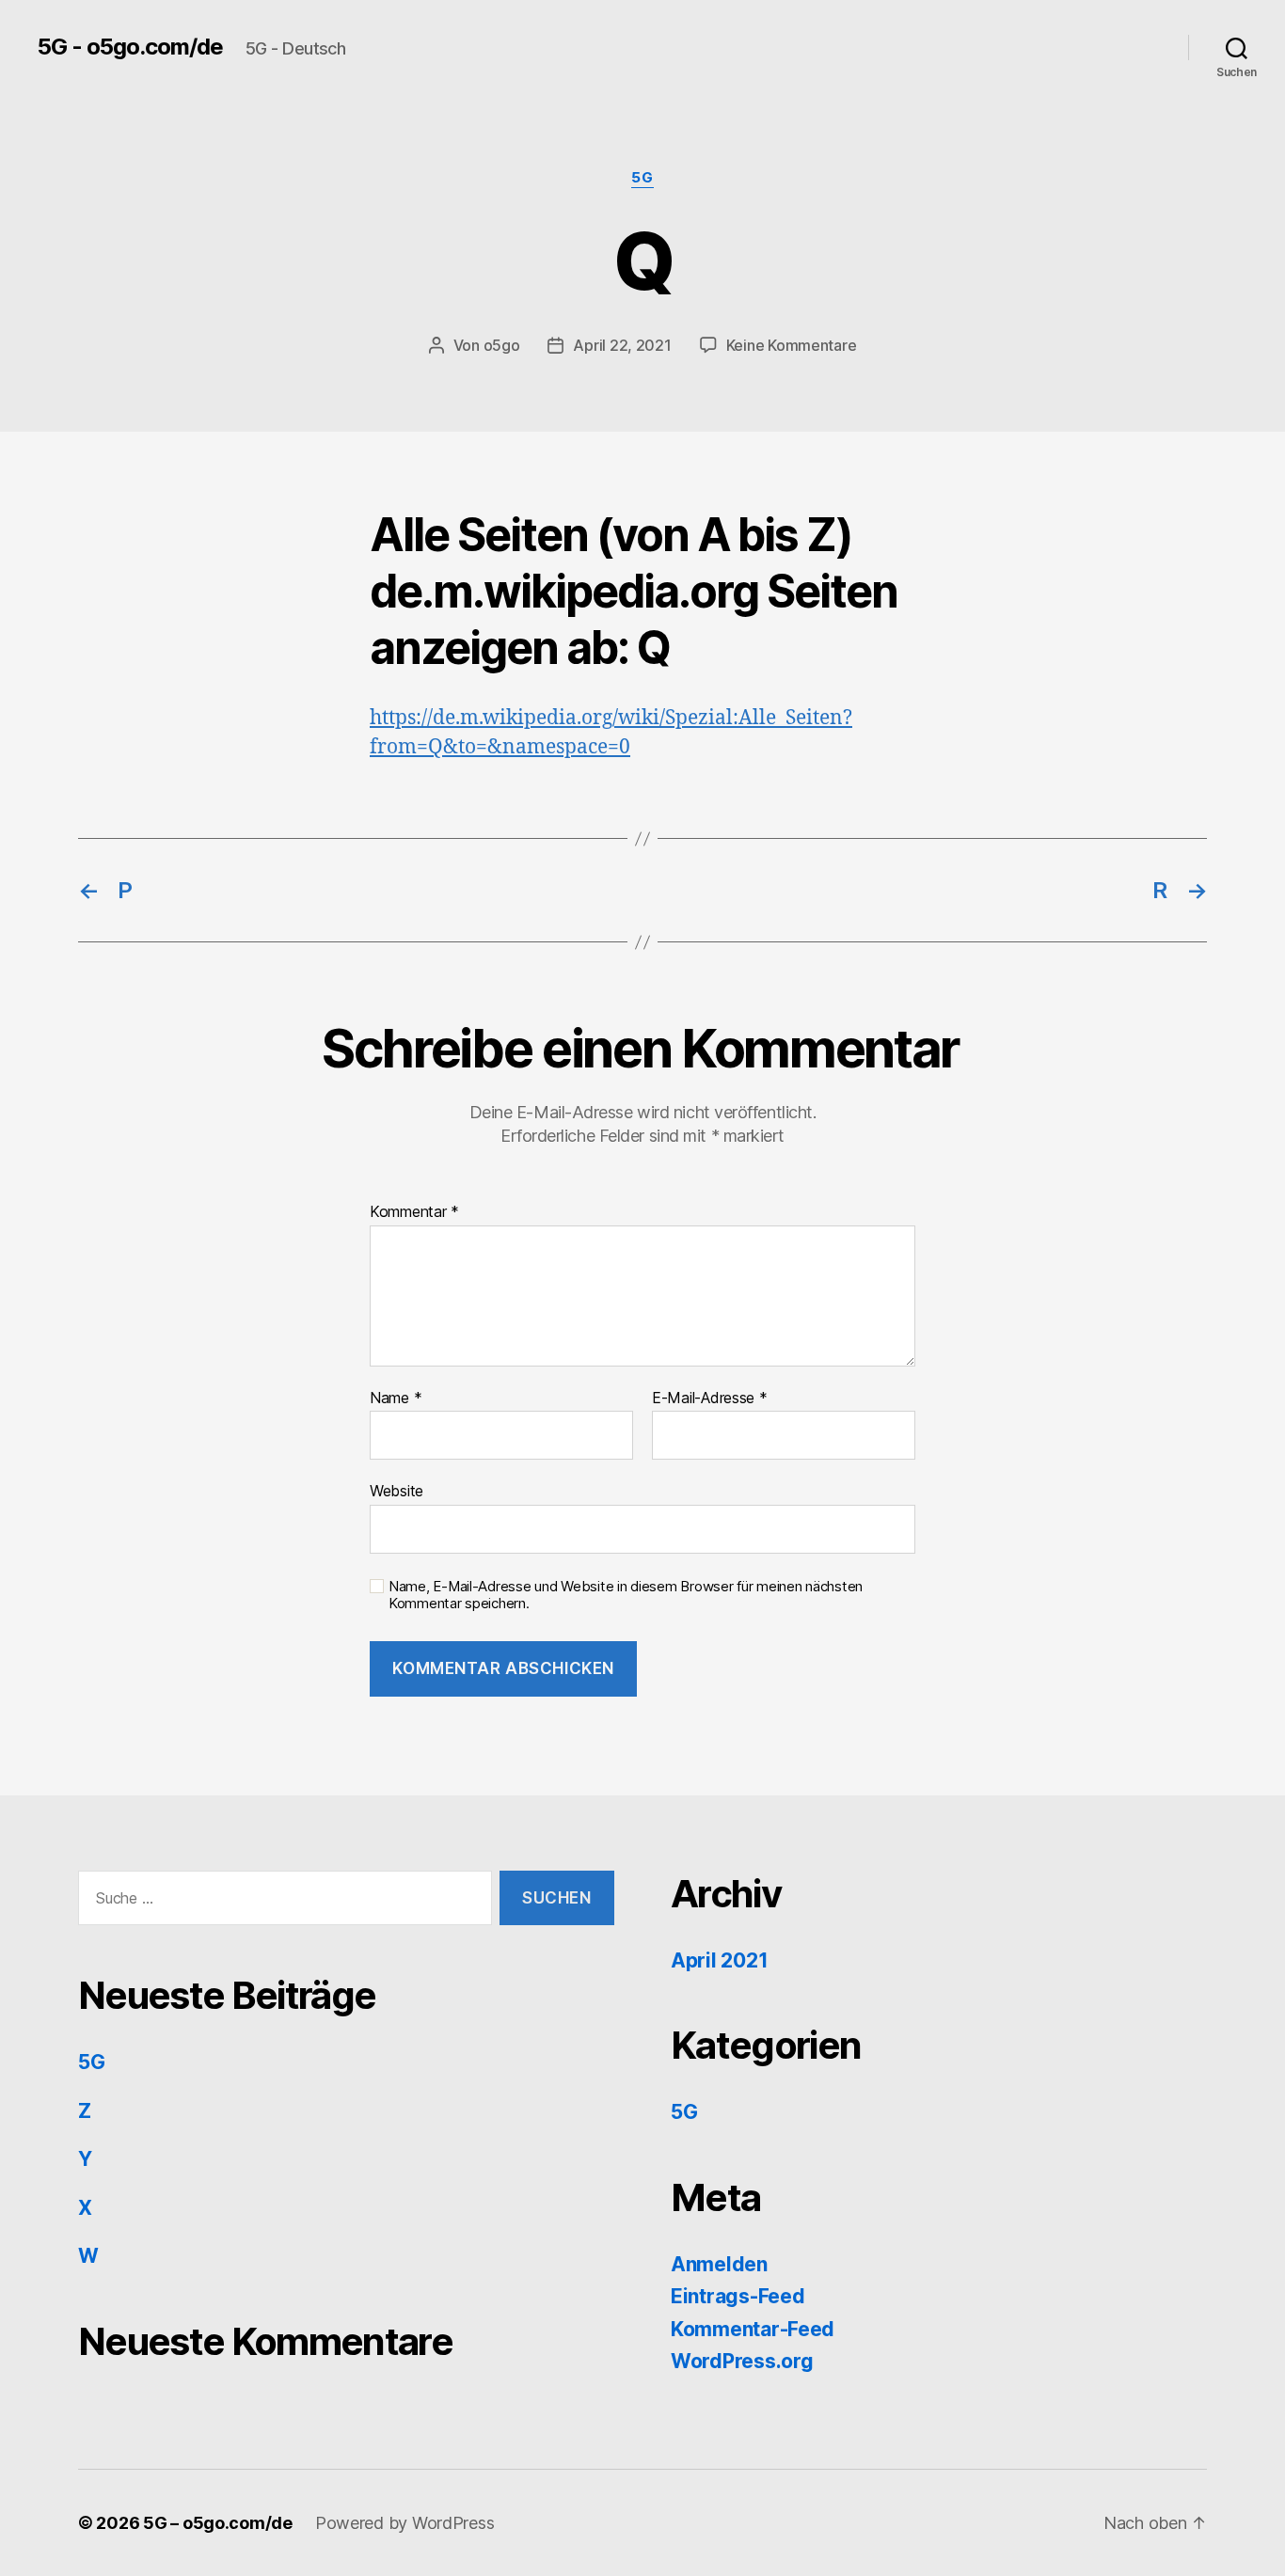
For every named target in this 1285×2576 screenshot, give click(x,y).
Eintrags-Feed (738, 2296)
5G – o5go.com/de (218, 2523)
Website (397, 1491)
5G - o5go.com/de (130, 47)
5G (642, 178)
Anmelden (719, 2264)
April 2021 (719, 1960)
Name (396, 1399)
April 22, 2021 (622, 345)
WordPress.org (742, 2361)
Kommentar (414, 1212)
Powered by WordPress (405, 2523)
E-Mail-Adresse (710, 1399)
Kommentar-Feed (753, 2329)
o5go (502, 345)
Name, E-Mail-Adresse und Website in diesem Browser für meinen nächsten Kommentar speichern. (626, 1596)
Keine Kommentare (792, 345)
